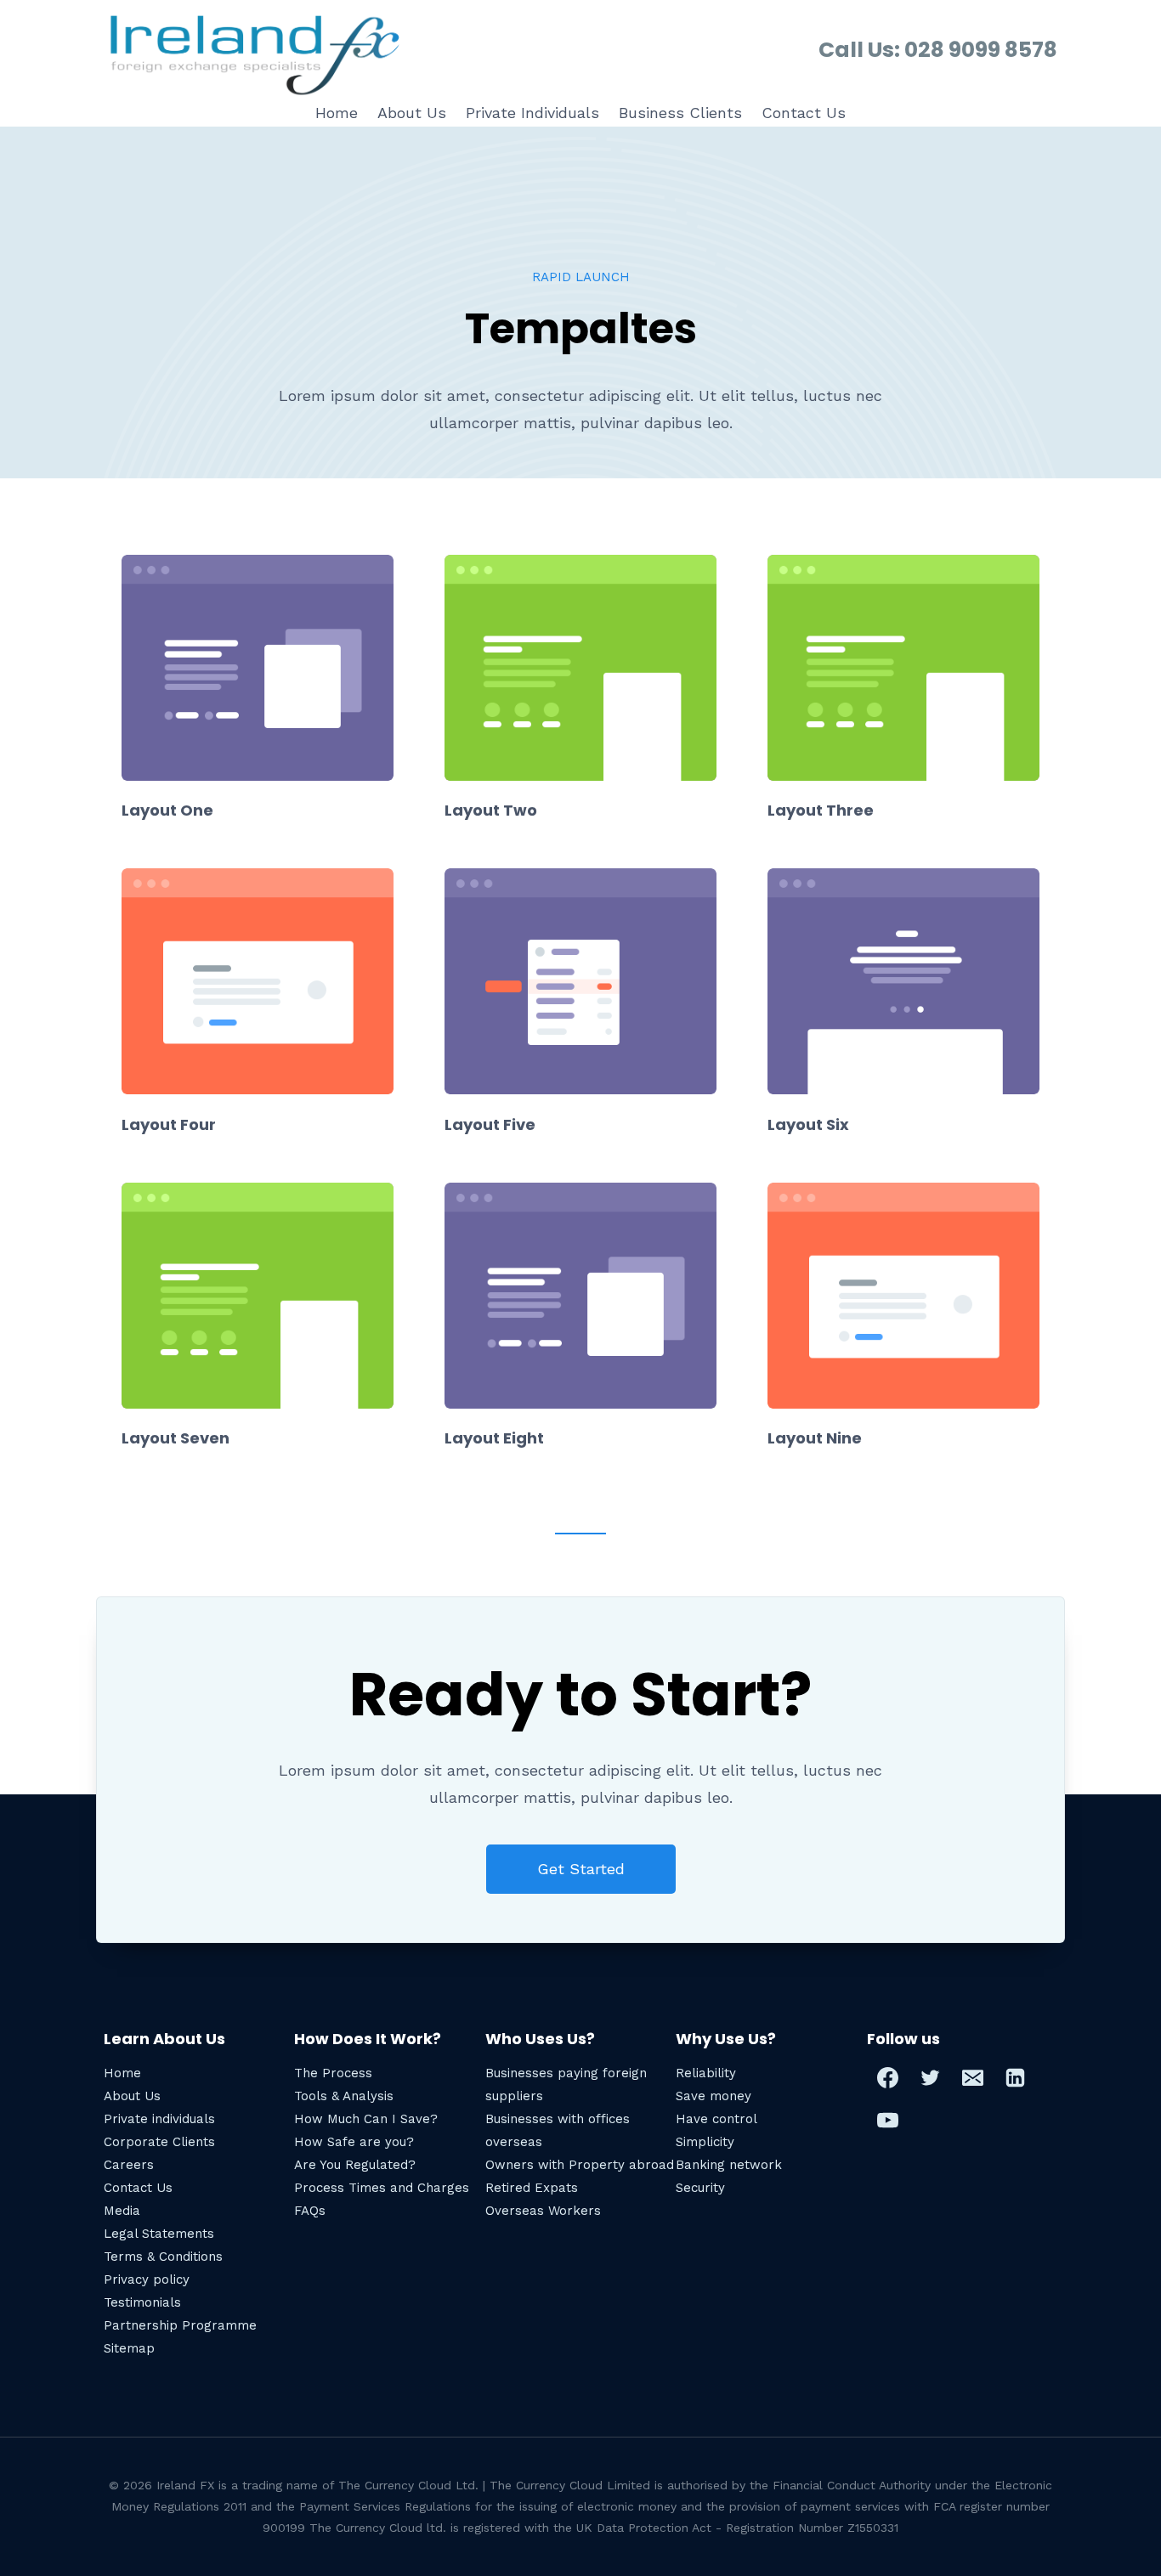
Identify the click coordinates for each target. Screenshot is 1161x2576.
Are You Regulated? (355, 2165)
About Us (412, 113)
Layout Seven (176, 1438)
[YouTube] (888, 2121)
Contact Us (804, 113)
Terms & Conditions (163, 2257)
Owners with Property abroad (580, 2165)
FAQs (310, 2211)
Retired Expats (532, 2188)
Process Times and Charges (382, 2188)
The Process (333, 2073)
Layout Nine (815, 1438)
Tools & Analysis (344, 2096)
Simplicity (705, 2142)
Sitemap (129, 2348)
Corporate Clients (159, 2142)
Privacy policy (147, 2279)
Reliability (706, 2073)
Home (337, 113)
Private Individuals (532, 113)
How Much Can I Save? (366, 2119)
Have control (716, 2119)
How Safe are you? (354, 2142)
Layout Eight (494, 1438)
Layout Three (821, 810)
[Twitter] (931, 2078)
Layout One (167, 810)
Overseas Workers (543, 2211)
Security (700, 2188)
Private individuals (159, 2119)
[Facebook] (888, 2078)
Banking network (729, 2165)
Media (122, 2211)
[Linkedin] (1016, 2078)
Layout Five (490, 1124)
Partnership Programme (180, 2325)
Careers (129, 2165)
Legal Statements (159, 2234)
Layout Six (808, 1124)
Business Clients (680, 113)
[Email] (973, 2078)
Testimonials (142, 2302)
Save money (714, 2096)
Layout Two (491, 810)
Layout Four (169, 1124)
